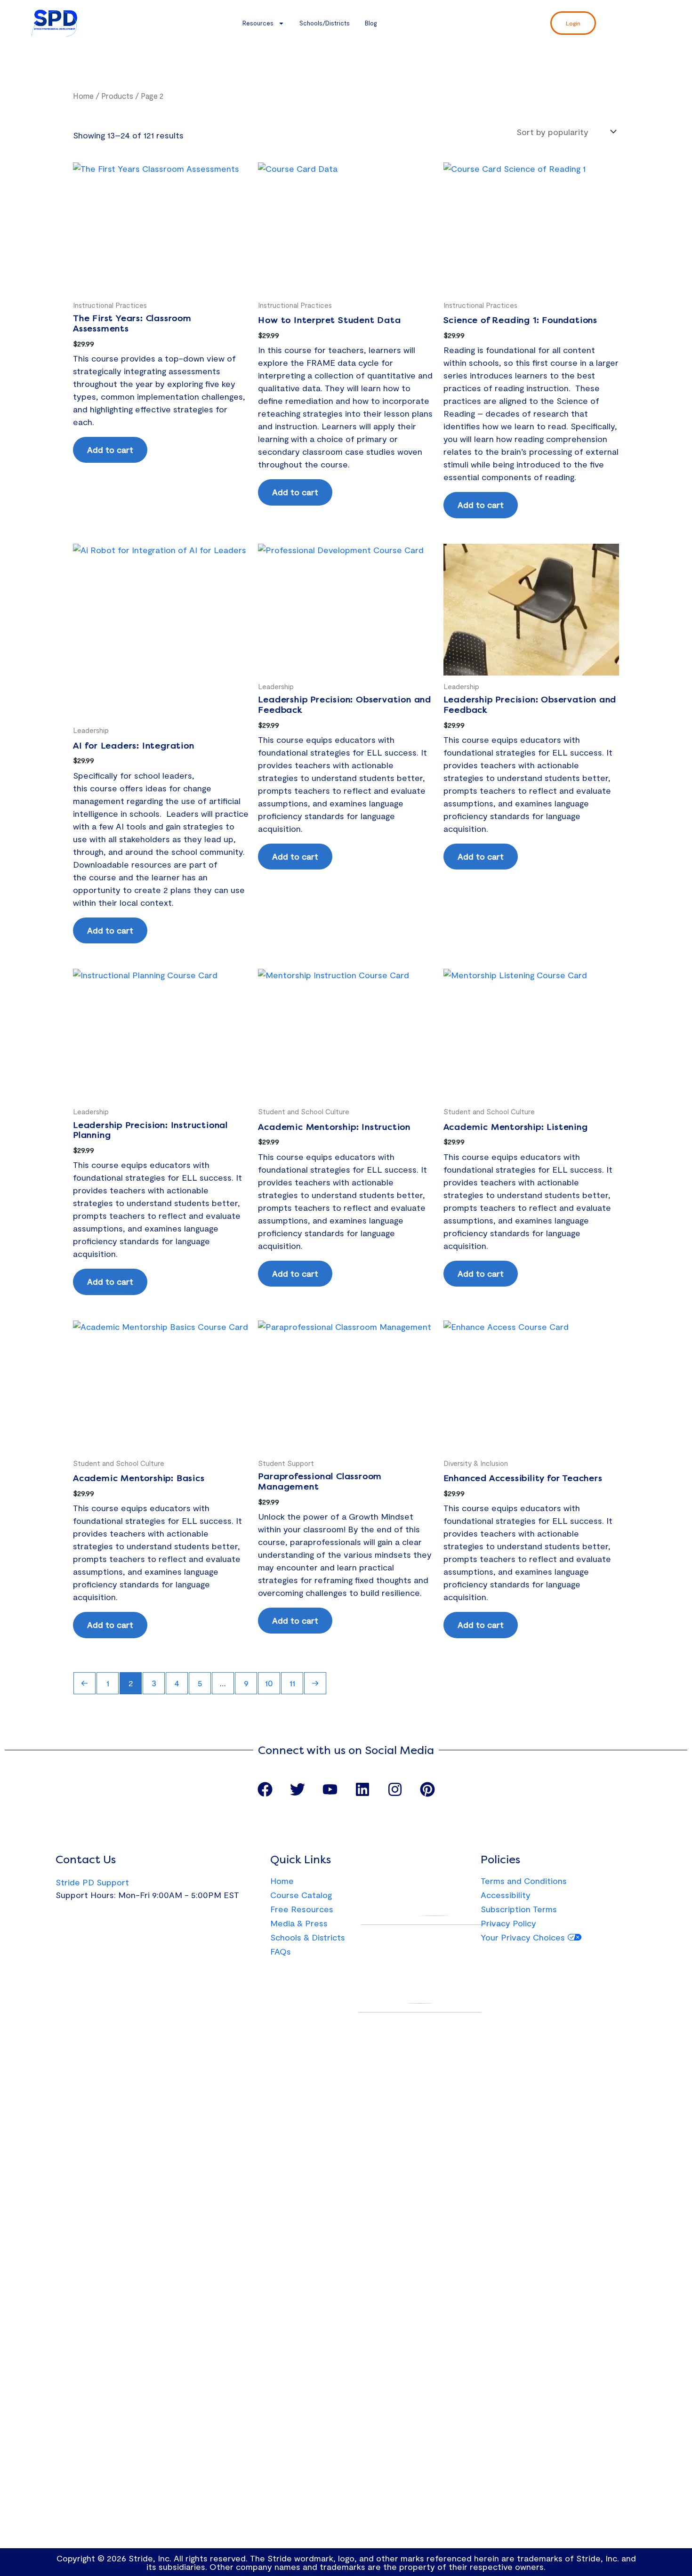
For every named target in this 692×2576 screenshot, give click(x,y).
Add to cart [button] (110, 450)
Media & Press (299, 1923)
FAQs (281, 1951)
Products (117, 96)
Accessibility (506, 1895)
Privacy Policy (508, 1923)
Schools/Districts (325, 23)
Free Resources (302, 1909)
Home (83, 96)
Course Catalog (301, 1895)
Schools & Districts (308, 1937)
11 (292, 1683)
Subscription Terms (519, 1909)
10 (269, 1683)
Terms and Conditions (524, 1881)
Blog (371, 23)
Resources (258, 23)
